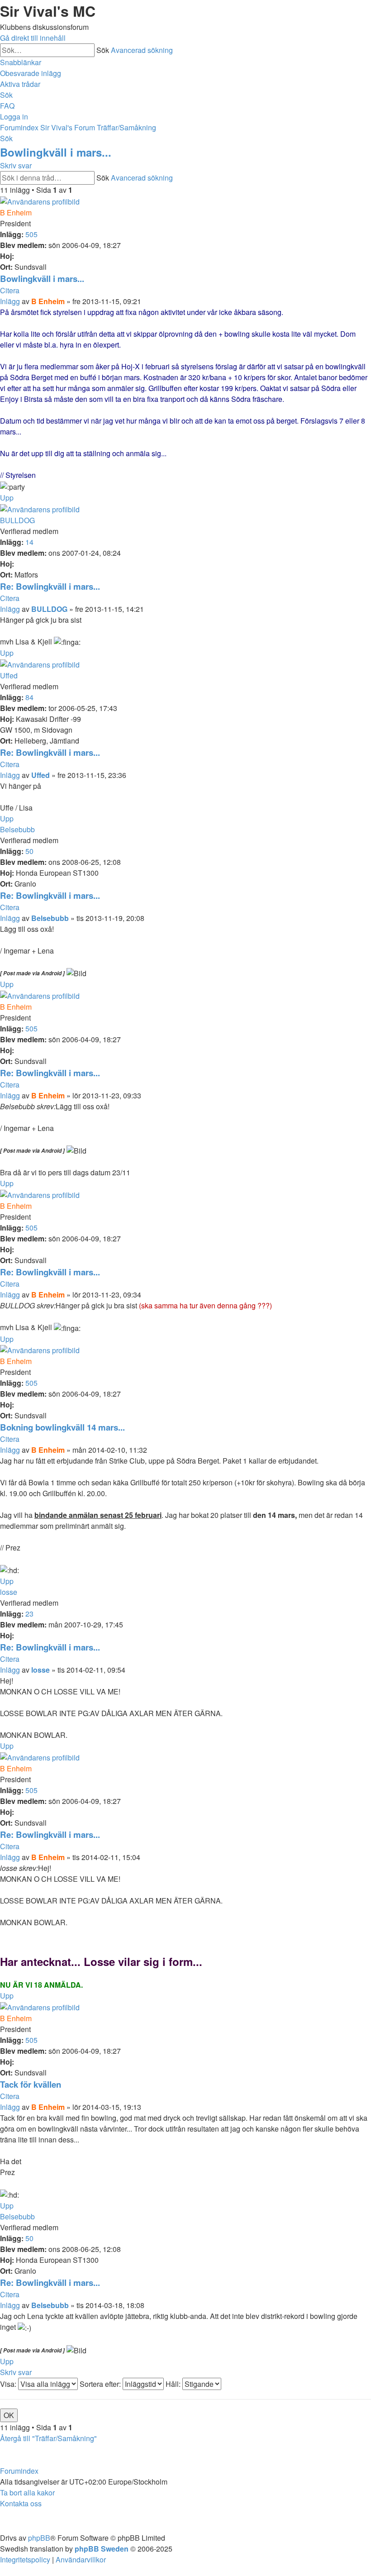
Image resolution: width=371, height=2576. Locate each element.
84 (29, 697)
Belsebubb (17, 829)
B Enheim (16, 212)
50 (29, 851)
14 (29, 542)
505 (31, 234)
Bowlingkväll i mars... (56, 152)
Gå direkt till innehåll (33, 38)
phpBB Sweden (102, 2549)
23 (29, 1614)
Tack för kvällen (31, 2084)
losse (9, 1592)
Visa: (9, 2384)
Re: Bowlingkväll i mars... (50, 586)
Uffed (9, 675)
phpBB (39, 2538)
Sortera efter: (101, 2384)
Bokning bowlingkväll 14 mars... (62, 1427)
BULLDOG (17, 520)
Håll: (174, 2384)
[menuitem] (31, 73)
